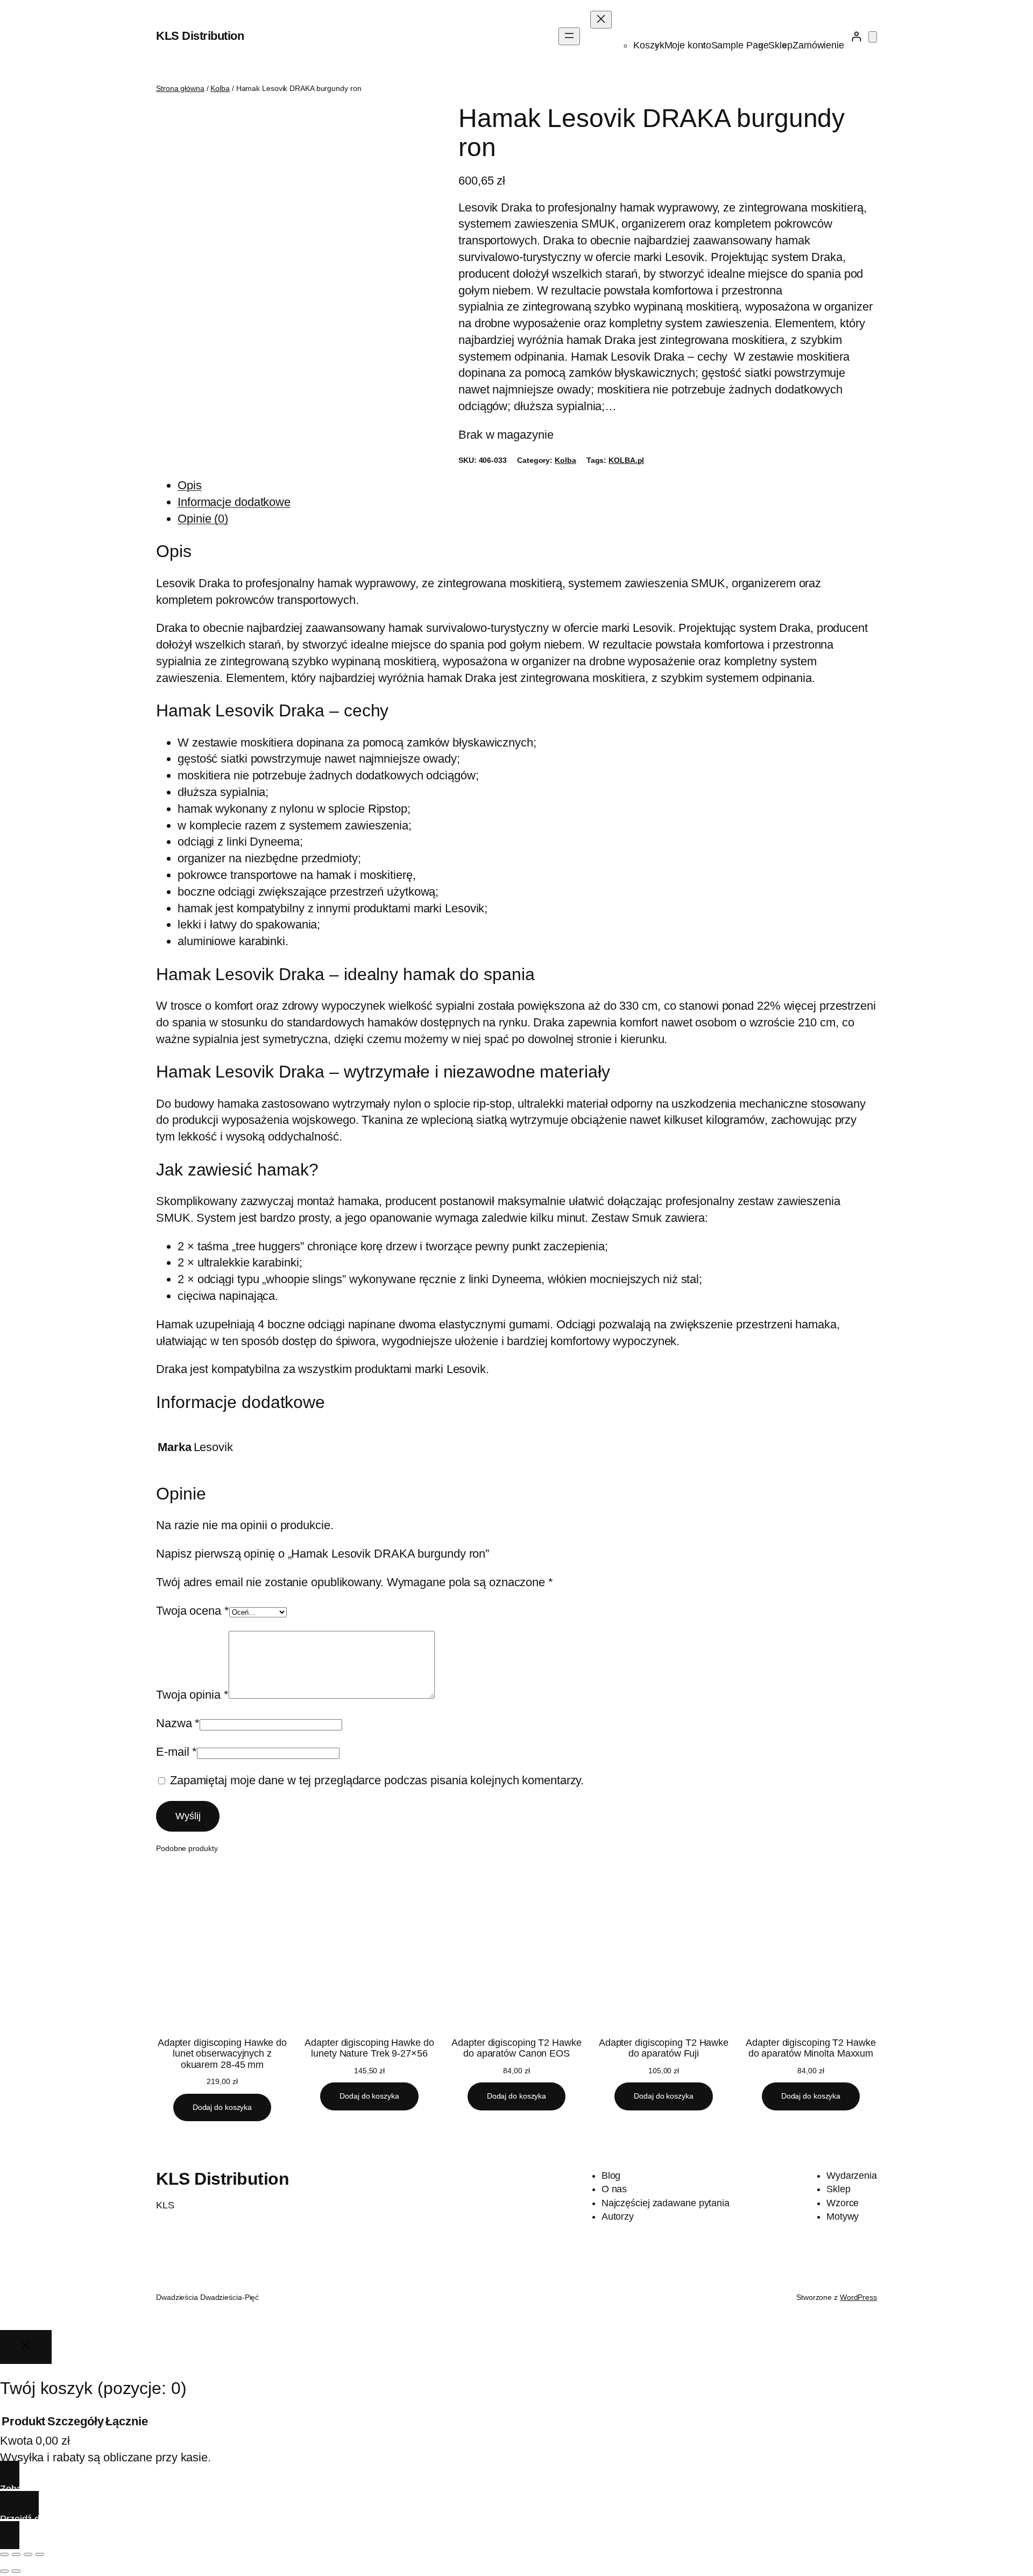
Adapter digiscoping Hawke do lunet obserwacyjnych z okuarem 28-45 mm (222, 2054)
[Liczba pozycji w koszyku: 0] (873, 37)
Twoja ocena (193, 1611)
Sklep (780, 45)
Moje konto (688, 45)
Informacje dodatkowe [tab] (234, 502)
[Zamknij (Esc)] (40, 2554)
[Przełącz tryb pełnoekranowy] (16, 2554)
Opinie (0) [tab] (203, 519)
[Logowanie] (856, 36)
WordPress (858, 2297)
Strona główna (180, 88)
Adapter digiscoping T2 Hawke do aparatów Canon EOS (516, 2048)
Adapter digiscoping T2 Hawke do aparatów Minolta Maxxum (811, 2048)
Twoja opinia (192, 1695)
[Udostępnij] (28, 2554)
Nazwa (178, 1723)
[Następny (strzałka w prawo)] (16, 2571)
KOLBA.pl (626, 460)
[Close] (26, 2347)
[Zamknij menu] (601, 20)
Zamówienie (818, 45)
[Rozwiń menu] (569, 36)
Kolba (220, 88)
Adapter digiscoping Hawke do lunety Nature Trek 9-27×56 (369, 2048)
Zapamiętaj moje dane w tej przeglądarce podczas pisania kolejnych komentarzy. (377, 1780)
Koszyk (649, 45)
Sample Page (740, 45)
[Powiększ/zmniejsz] (4, 2554)
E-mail (176, 1752)
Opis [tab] (190, 485)
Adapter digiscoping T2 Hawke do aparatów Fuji (664, 2048)
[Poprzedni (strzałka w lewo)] (4, 2571)
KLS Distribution (200, 36)
